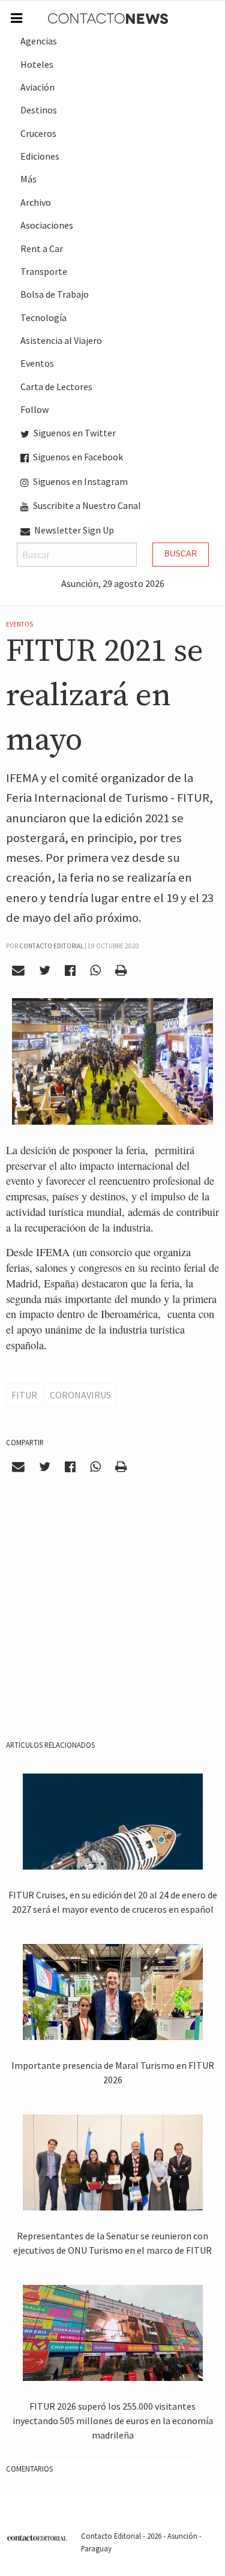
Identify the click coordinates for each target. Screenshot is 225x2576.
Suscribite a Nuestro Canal (86, 505)
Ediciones (40, 156)
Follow (34, 409)
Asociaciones (47, 225)
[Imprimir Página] (121, 971)
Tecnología (43, 317)
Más (28, 179)
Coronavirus (80, 1395)
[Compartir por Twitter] (45, 971)
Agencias (39, 41)
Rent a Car (42, 248)
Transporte (44, 271)
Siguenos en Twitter (74, 433)
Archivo (36, 202)
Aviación (37, 87)
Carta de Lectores (56, 387)
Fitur (24, 1395)
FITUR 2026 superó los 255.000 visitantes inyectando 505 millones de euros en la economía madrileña (113, 2421)
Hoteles (37, 64)
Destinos (39, 110)
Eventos (37, 363)
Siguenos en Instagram (79, 481)
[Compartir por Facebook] (70, 971)
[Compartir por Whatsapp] (95, 971)
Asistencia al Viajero (61, 340)
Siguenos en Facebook (77, 457)
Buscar (181, 554)
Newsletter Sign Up (73, 530)
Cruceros (38, 133)
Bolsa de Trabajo (55, 294)
